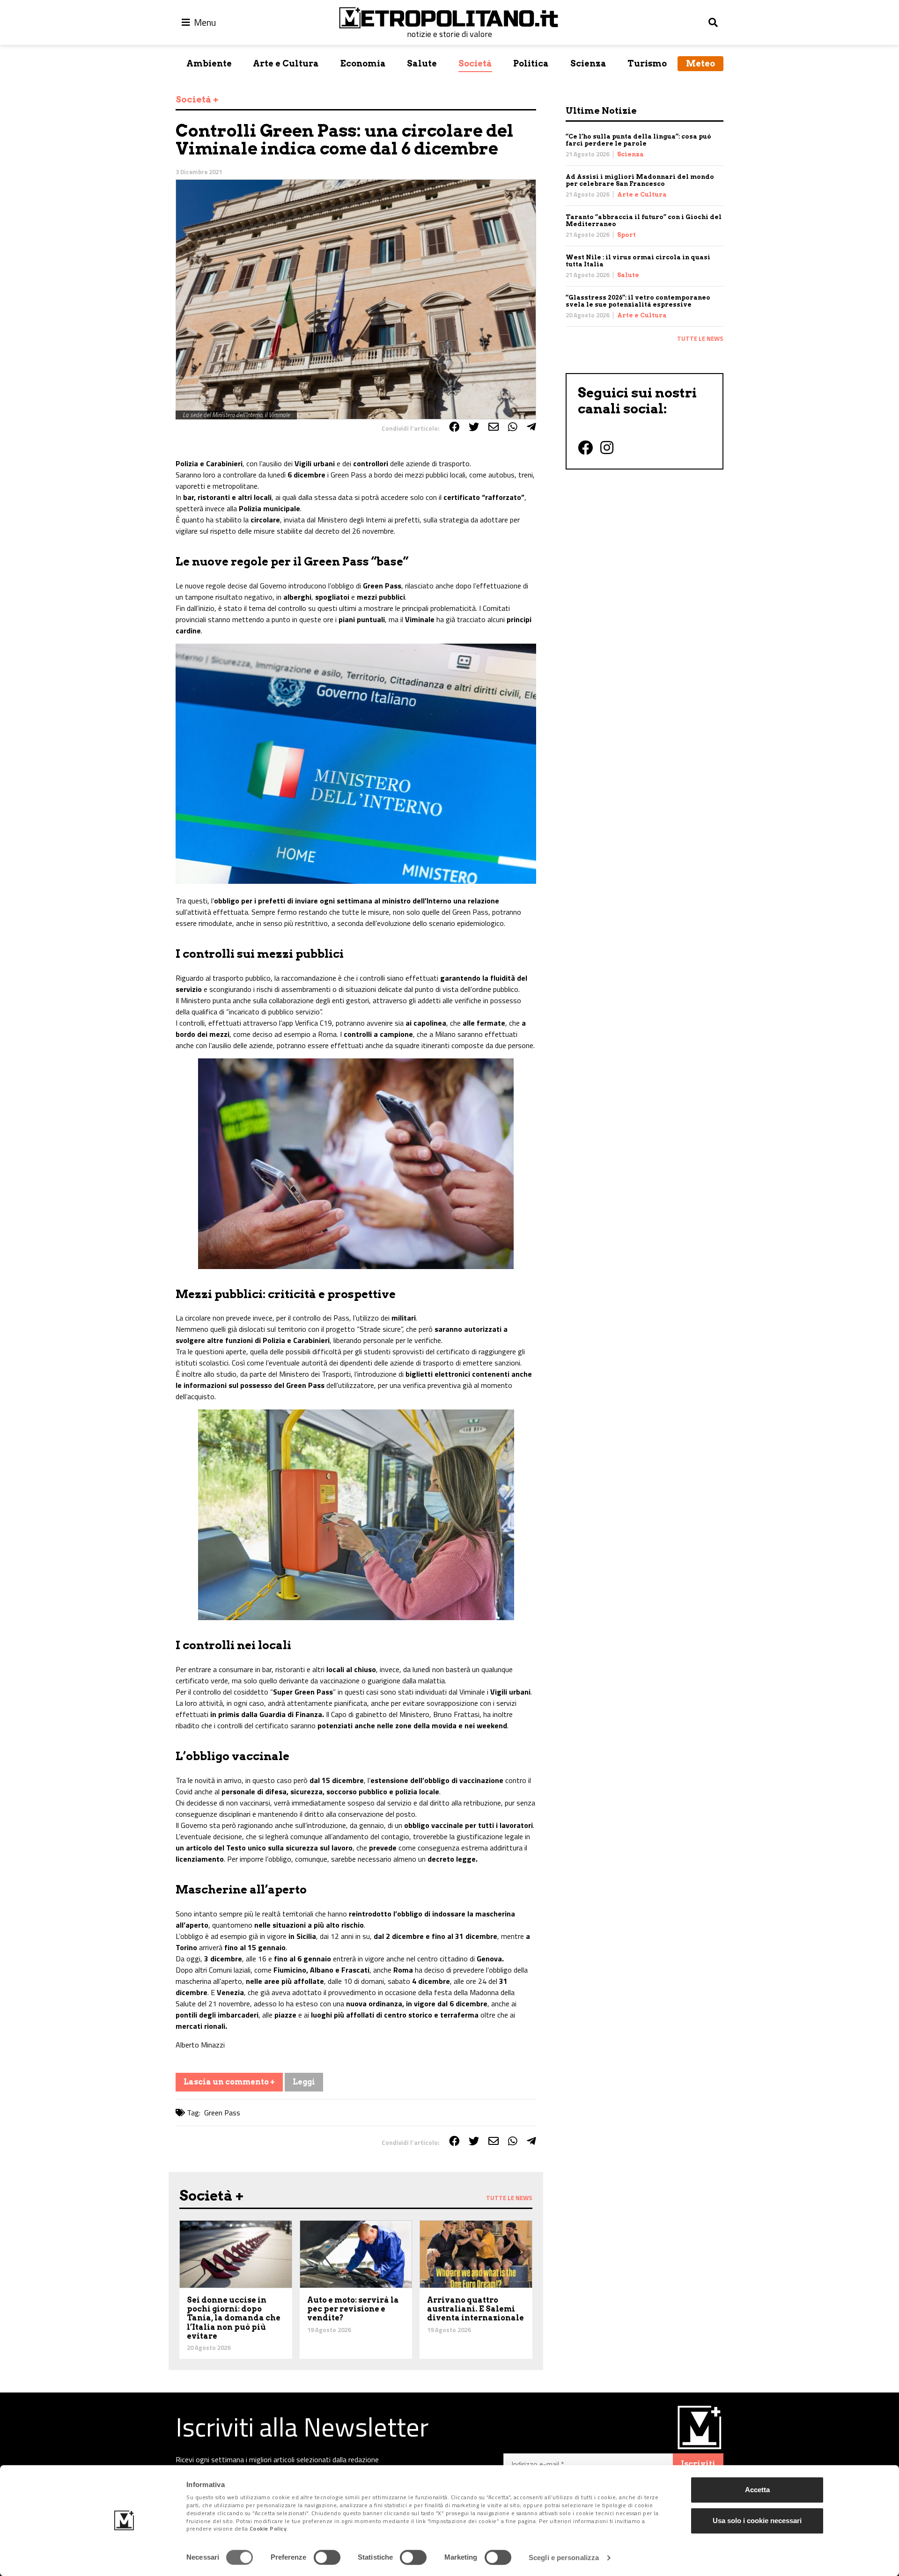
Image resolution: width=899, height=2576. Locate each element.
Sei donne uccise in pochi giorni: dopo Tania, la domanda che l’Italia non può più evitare (234, 2318)
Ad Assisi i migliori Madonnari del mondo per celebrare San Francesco (640, 180)
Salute (422, 63)
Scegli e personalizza (564, 2558)
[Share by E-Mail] (494, 427)
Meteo (700, 63)
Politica (531, 63)
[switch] (327, 2557)
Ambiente (209, 63)
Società (475, 63)
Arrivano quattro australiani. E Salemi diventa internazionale (475, 2309)
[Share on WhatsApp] (513, 427)
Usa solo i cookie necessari (757, 2521)
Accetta (757, 2490)
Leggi (304, 2082)
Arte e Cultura (286, 63)
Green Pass (222, 2113)
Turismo (647, 63)
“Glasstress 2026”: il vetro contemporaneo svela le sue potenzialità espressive (638, 301)
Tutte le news (700, 338)
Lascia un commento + (229, 2082)
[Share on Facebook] (454, 427)
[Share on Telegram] (531, 427)
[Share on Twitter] (474, 427)
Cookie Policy (268, 2529)
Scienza (588, 63)
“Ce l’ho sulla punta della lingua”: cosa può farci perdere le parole (638, 140)
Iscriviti (698, 2464)
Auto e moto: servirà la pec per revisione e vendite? (353, 2309)
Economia (363, 63)
